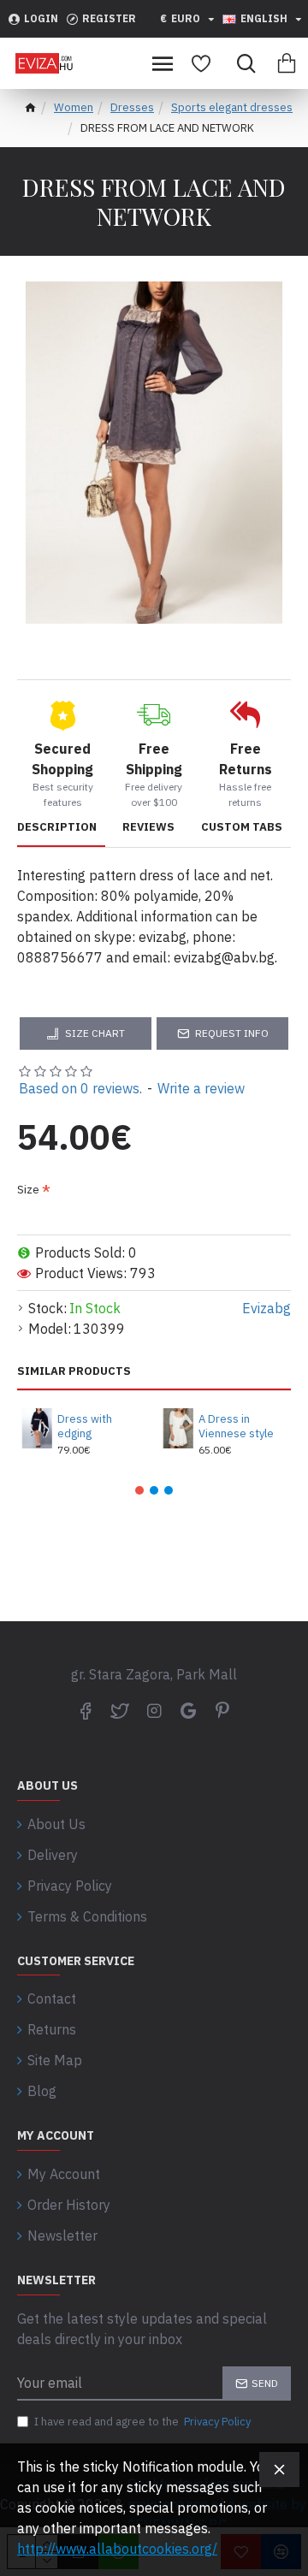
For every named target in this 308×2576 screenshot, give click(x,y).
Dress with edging (85, 1427)
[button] (139, 1490)
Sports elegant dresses (232, 107)
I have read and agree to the (142, 2422)
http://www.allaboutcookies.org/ (117, 2549)
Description (57, 827)
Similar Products (74, 1371)
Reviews (148, 827)
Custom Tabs (242, 827)
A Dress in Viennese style (236, 1427)
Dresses (132, 107)
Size (28, 1190)
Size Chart (95, 1033)
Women (74, 107)
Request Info (232, 1033)
